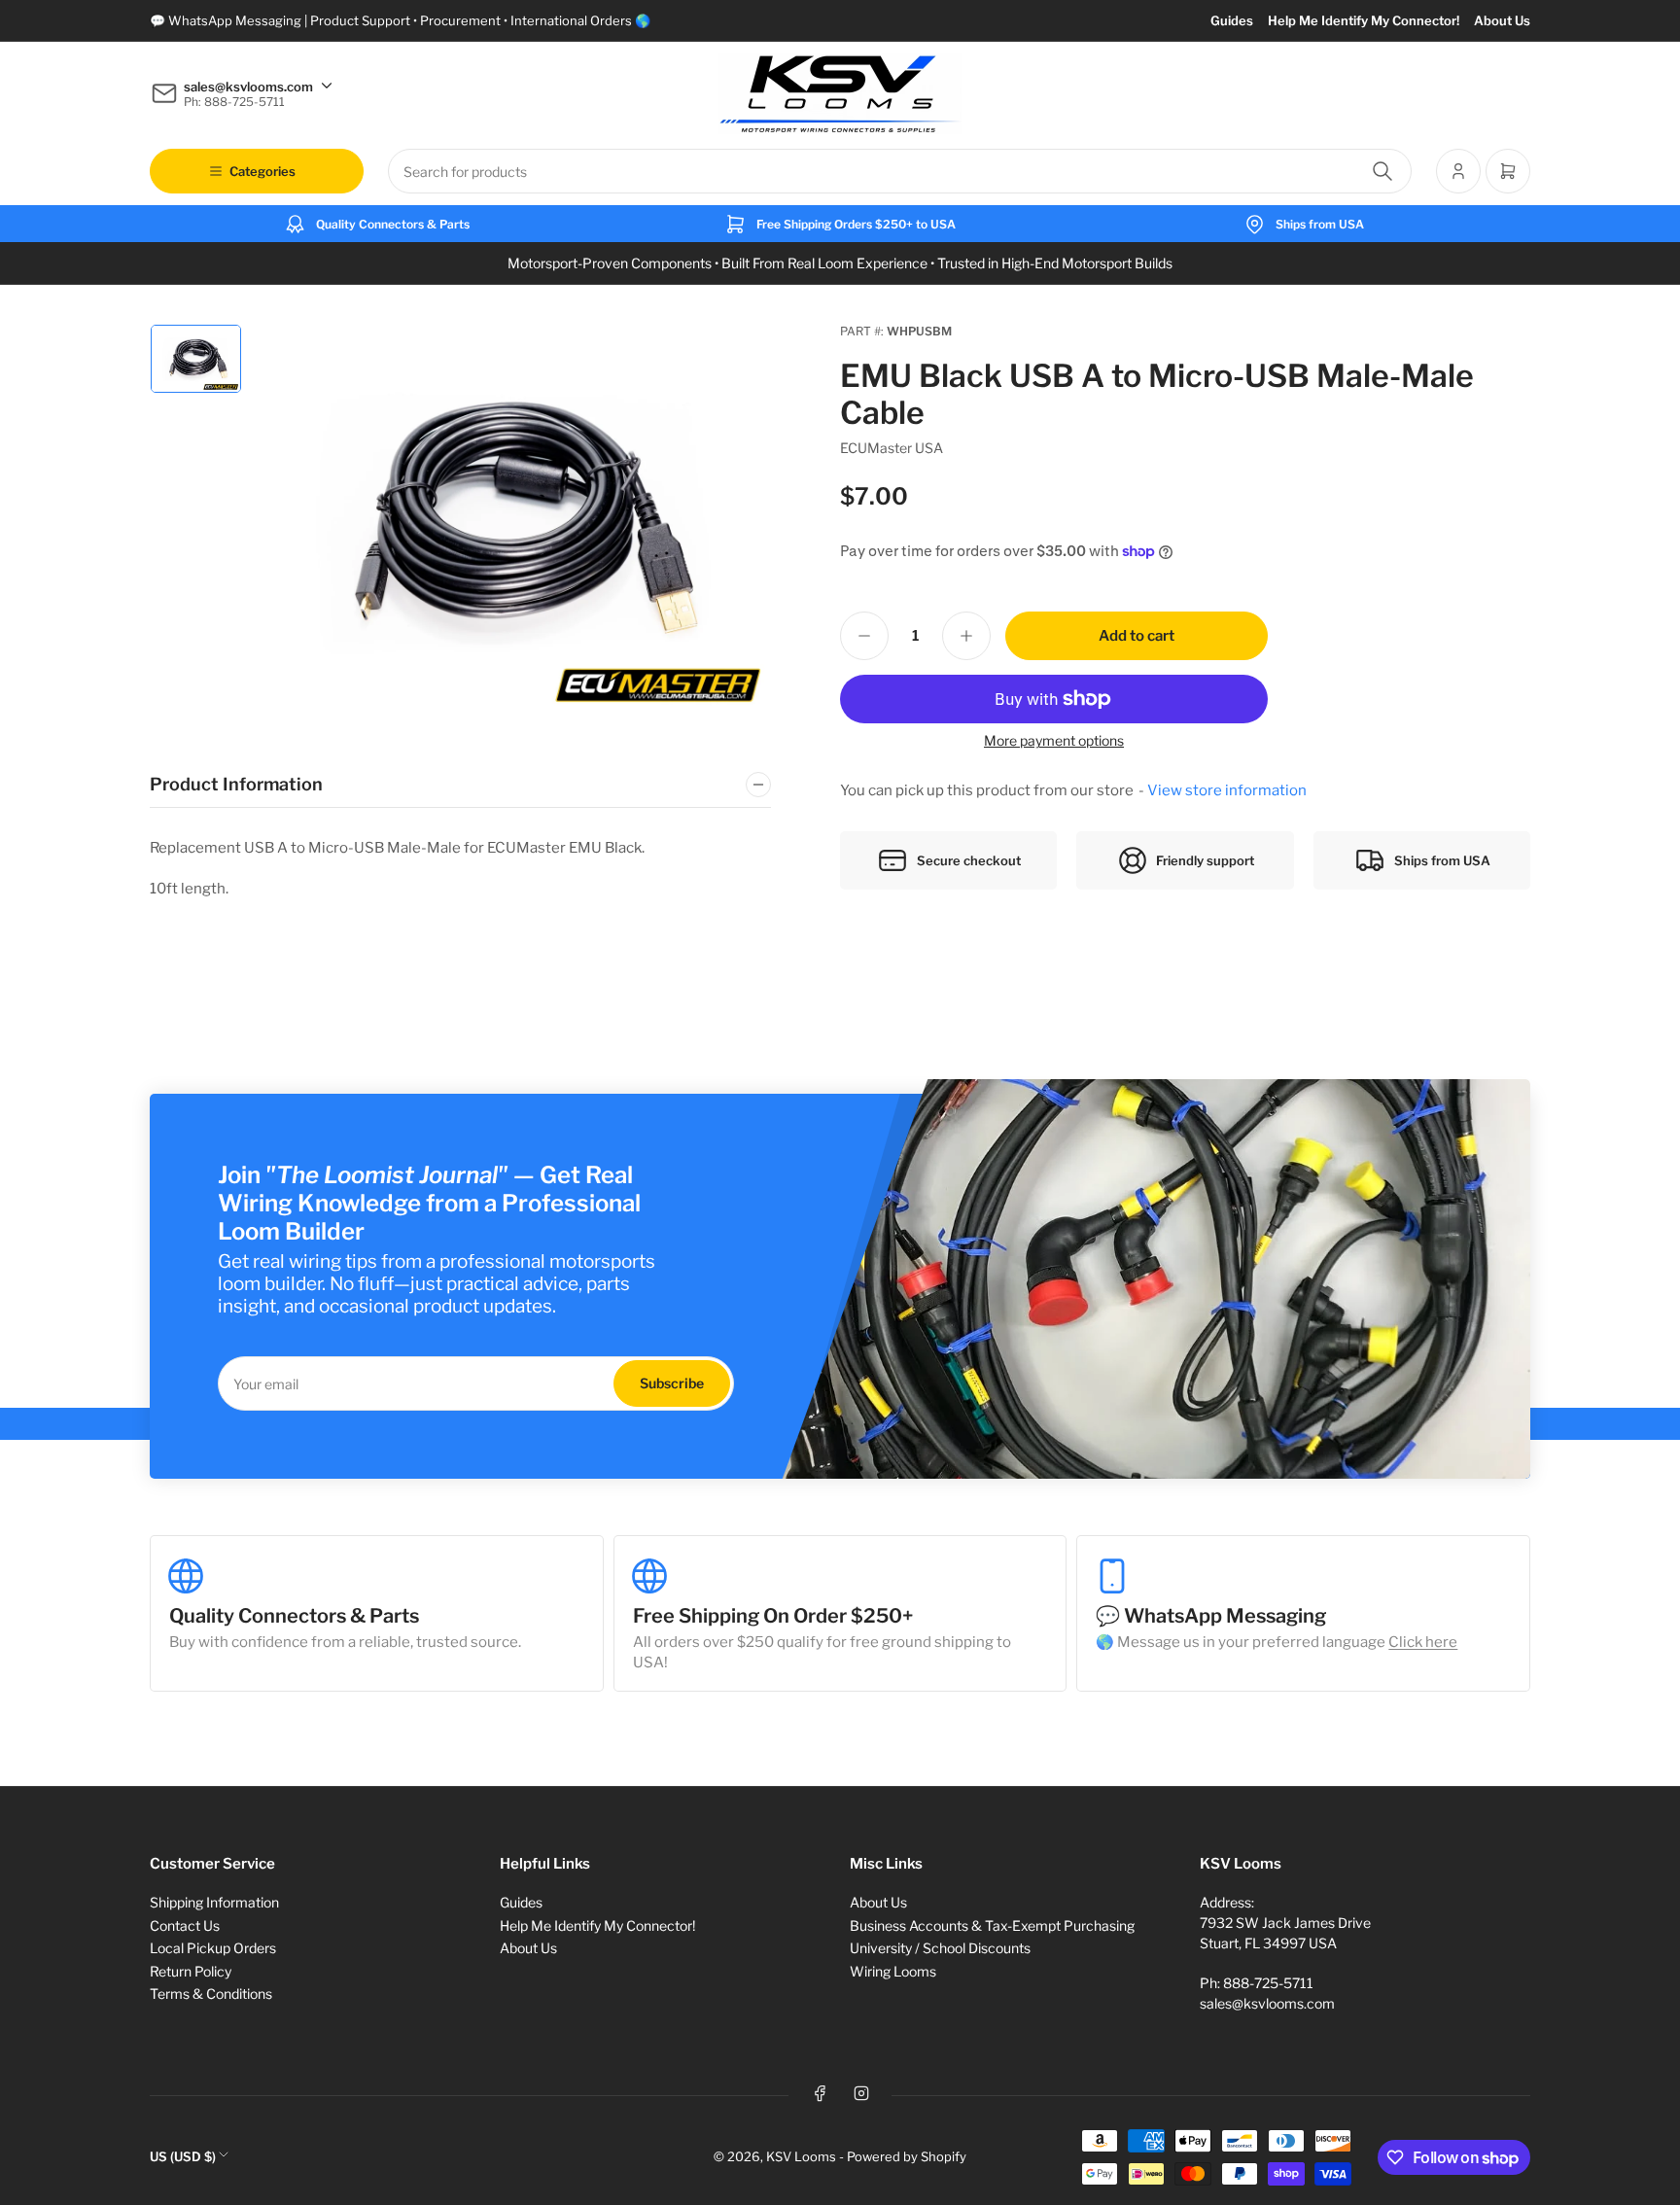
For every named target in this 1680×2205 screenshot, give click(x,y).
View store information (1227, 790)
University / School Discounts (940, 1948)
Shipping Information (214, 1902)
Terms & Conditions (211, 1994)
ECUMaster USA (892, 448)
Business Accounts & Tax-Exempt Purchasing (992, 1925)
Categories (262, 171)
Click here (1423, 1642)
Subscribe (672, 1383)
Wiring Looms (893, 1971)
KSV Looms (801, 2156)
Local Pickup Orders (213, 1948)
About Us (1502, 20)
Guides (1232, 20)
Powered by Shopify (907, 2156)
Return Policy (191, 1971)
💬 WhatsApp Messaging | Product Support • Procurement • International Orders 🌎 (400, 20)
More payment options (1054, 740)
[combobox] (900, 171)
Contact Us (185, 1925)
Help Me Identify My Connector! (1364, 20)
